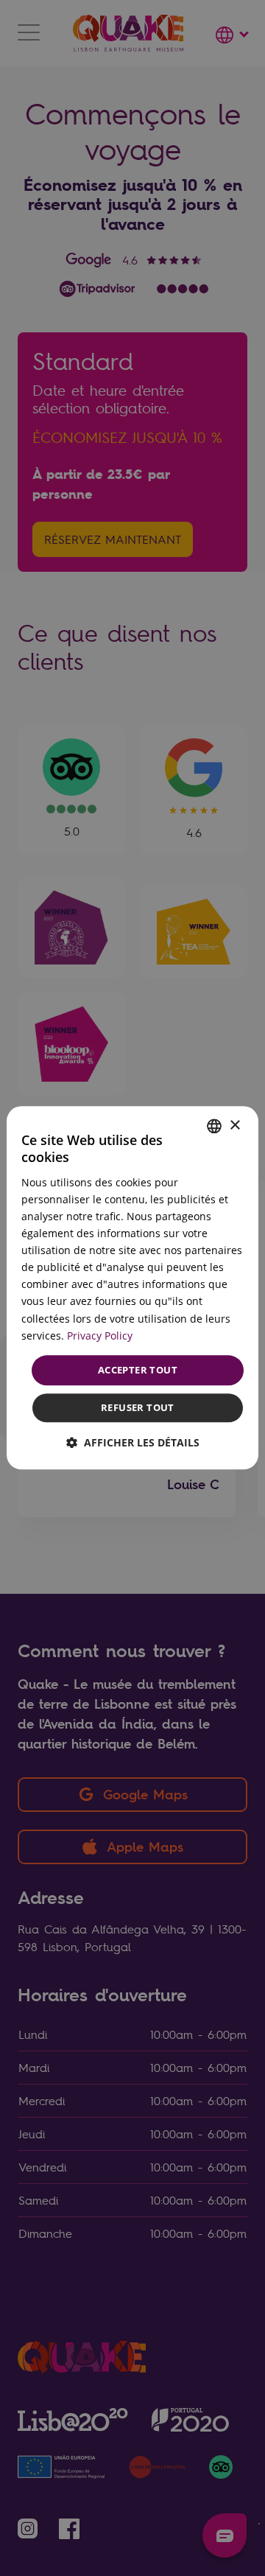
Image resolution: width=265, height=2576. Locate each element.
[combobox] (214, 1126)
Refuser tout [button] (138, 1408)
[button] (133, 1443)
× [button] (234, 1126)
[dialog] (132, 1288)
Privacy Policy (100, 1336)
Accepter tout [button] (138, 1370)
